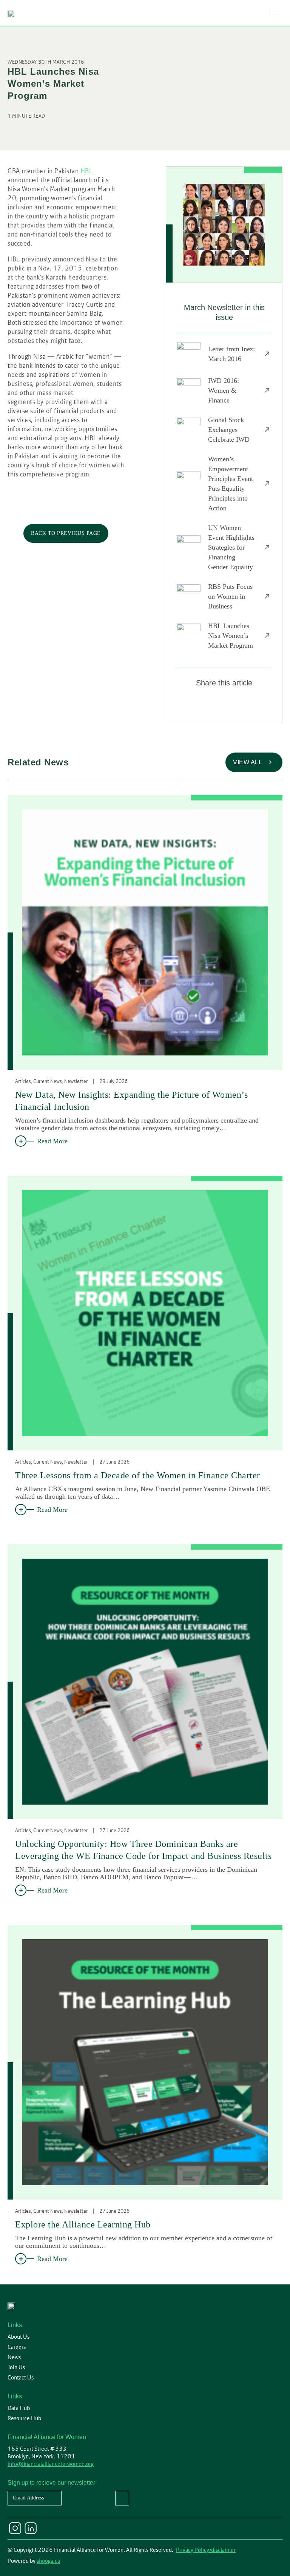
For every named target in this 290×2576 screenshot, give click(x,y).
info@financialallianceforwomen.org (51, 2464)
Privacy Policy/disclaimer (206, 2550)
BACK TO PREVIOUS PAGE (66, 533)
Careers (17, 2347)
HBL (87, 171)
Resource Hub (24, 2418)
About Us (19, 2337)
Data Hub (19, 2408)
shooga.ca (48, 2561)
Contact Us (21, 2378)
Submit (122, 2498)
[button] (276, 13)
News (14, 2357)
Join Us (16, 2367)
